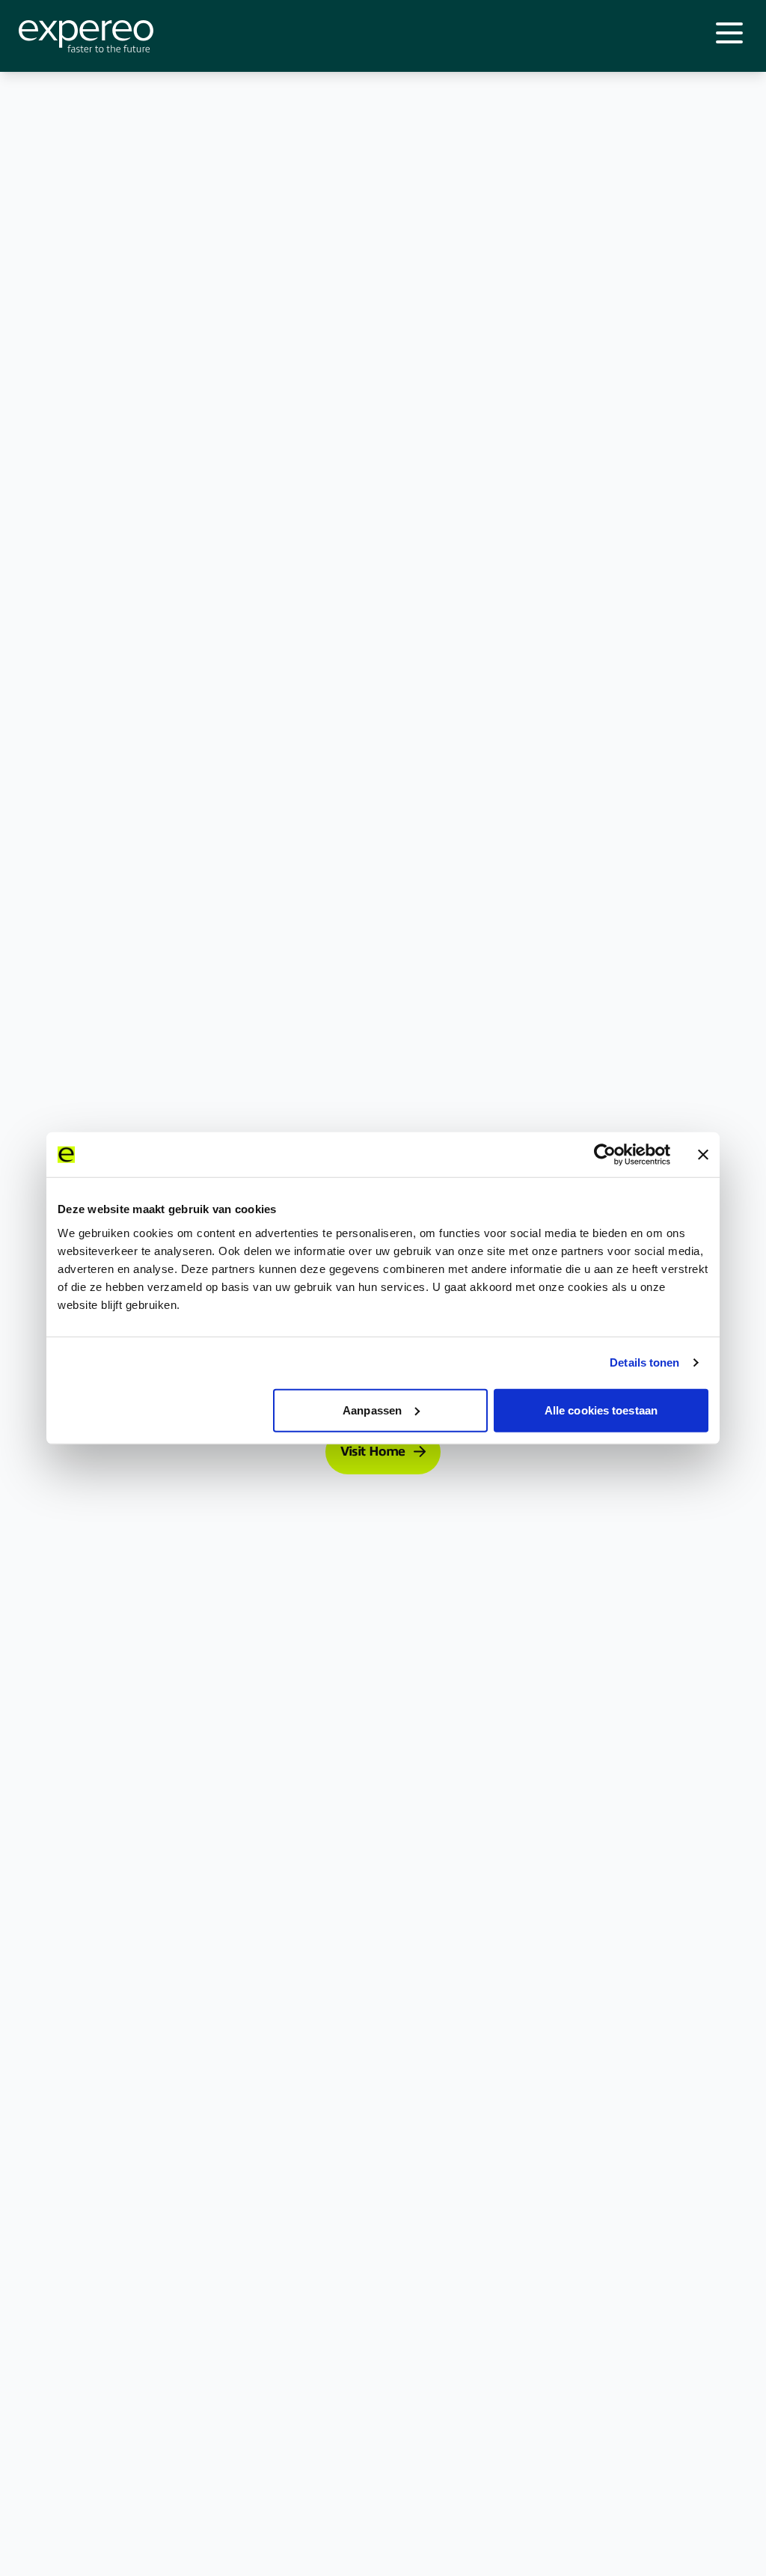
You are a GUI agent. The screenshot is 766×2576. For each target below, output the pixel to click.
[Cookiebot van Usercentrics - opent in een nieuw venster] (605, 1155)
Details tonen (644, 1362)
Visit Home (373, 1452)
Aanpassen (372, 1410)
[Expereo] (86, 36)
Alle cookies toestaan (601, 1410)
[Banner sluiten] (703, 1155)
